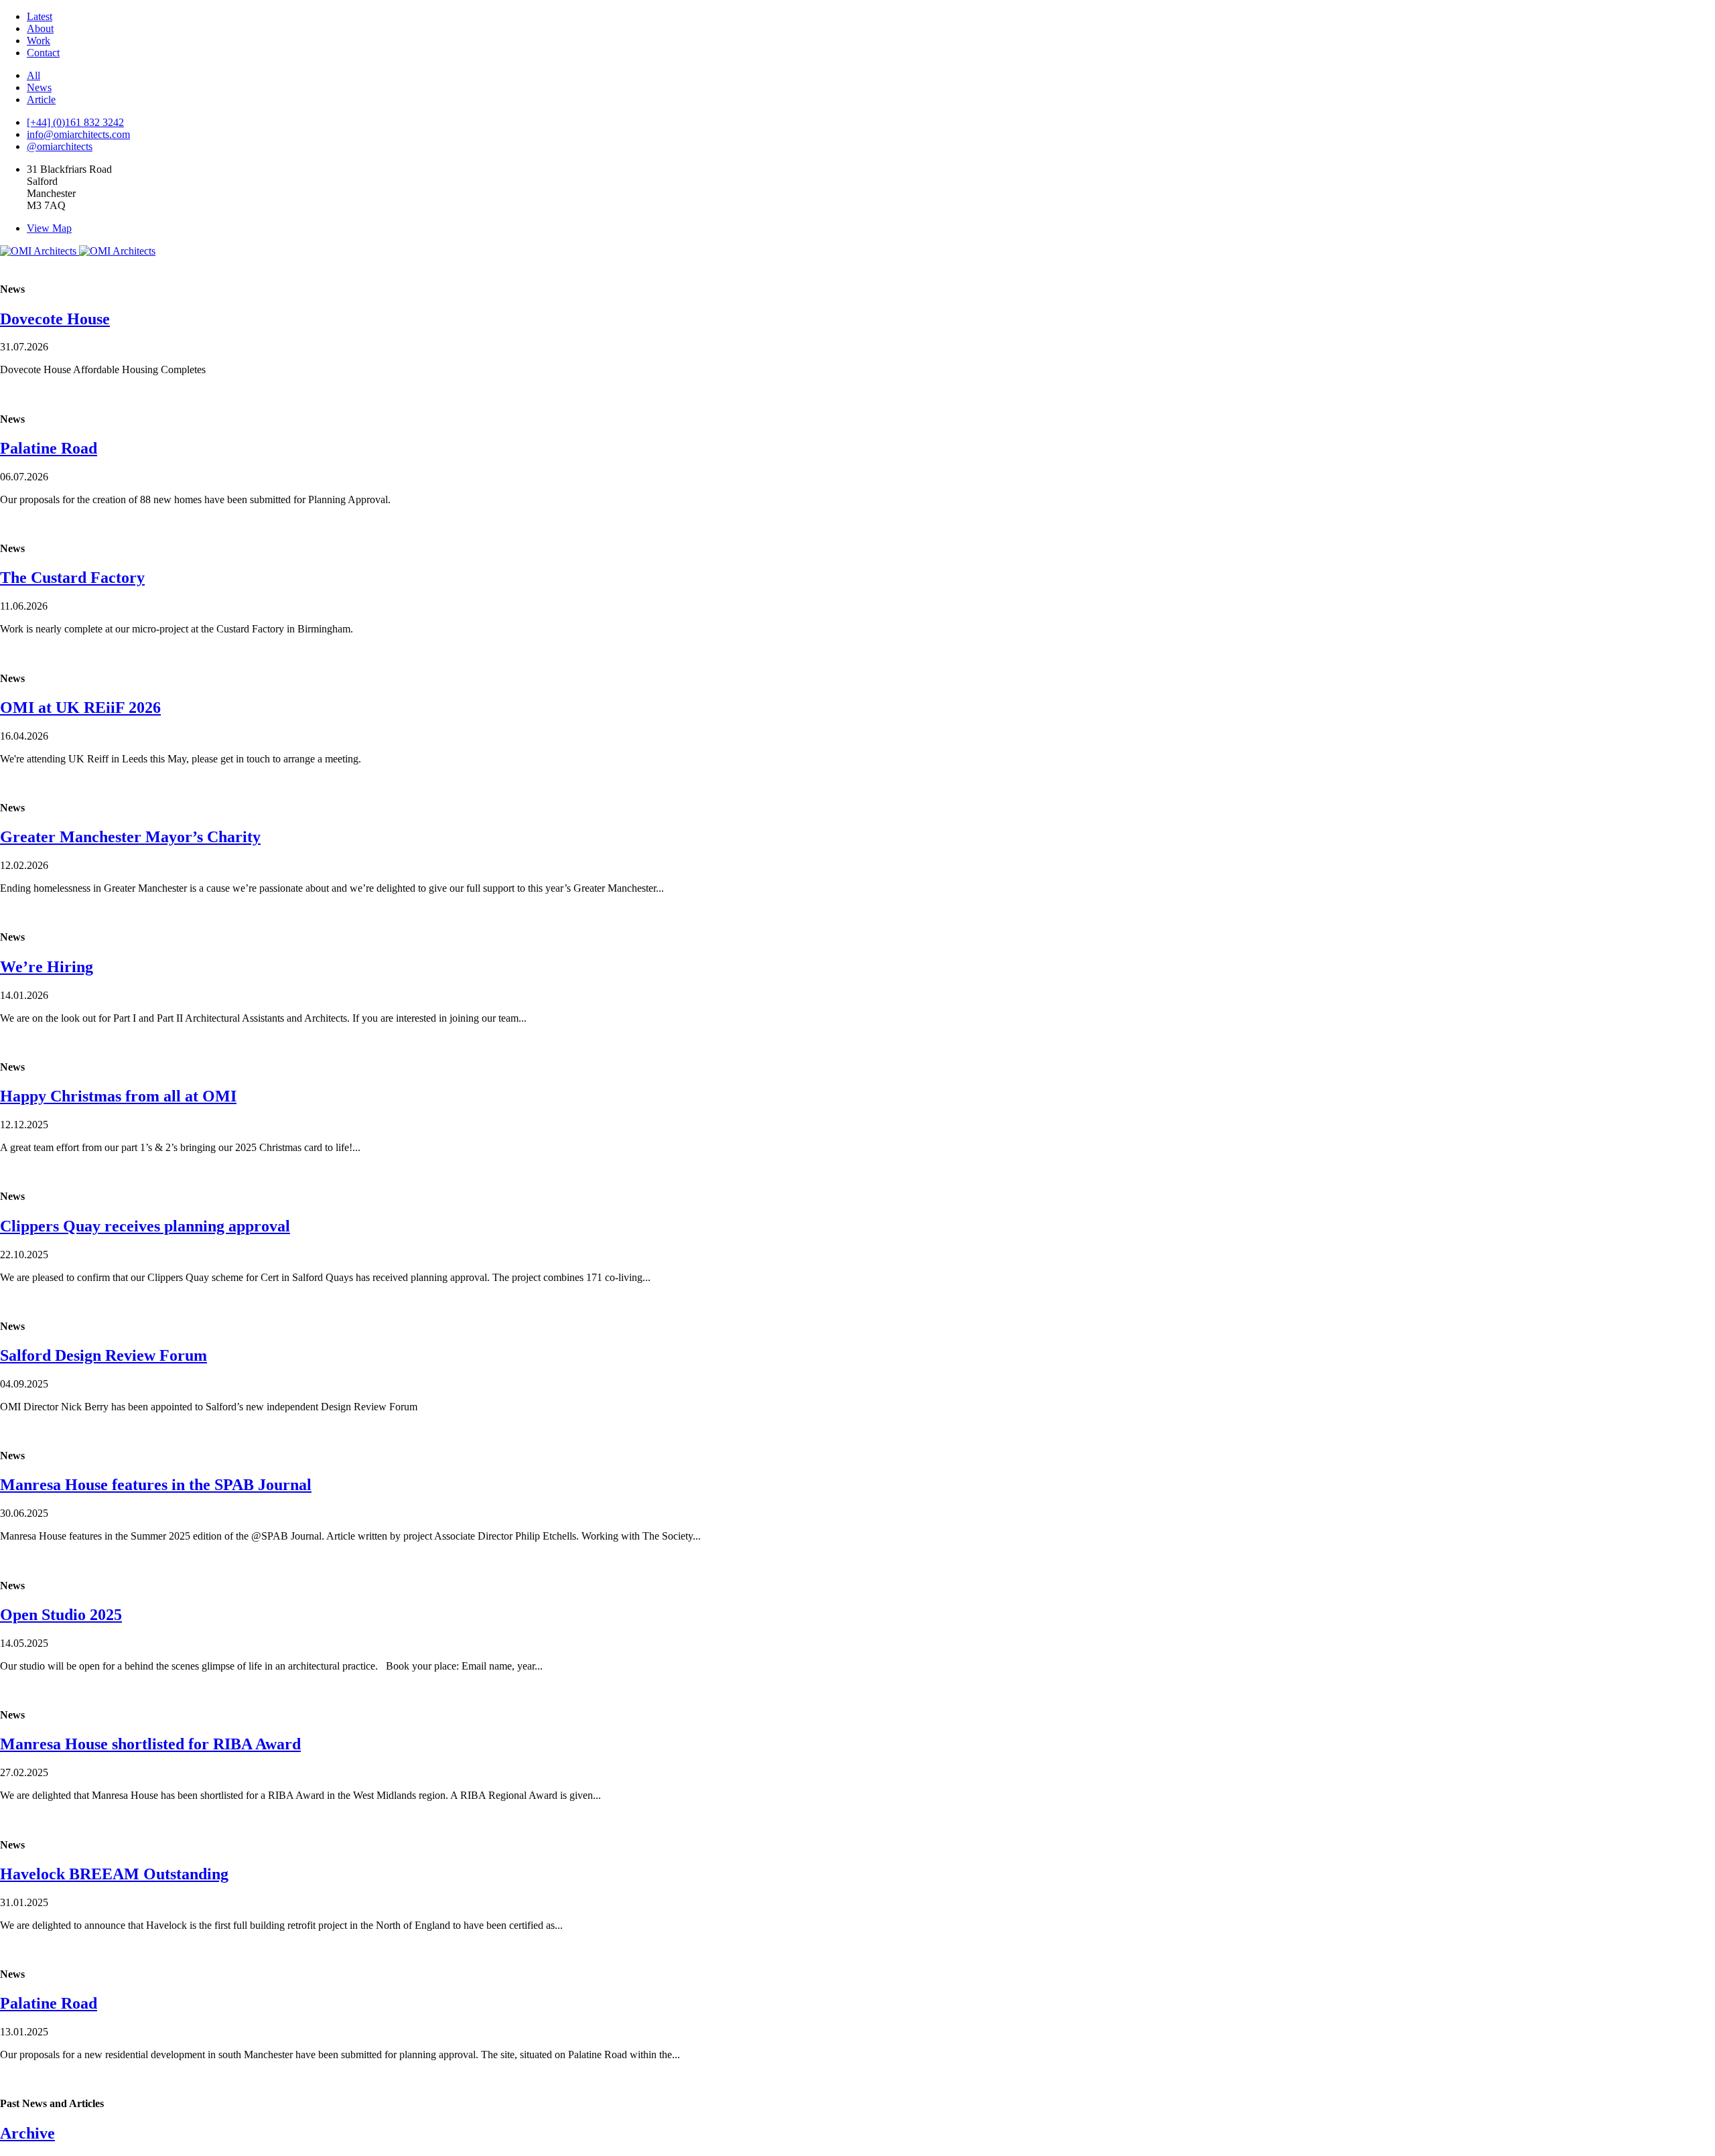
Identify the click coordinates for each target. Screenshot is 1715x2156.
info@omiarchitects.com (78, 134)
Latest (40, 16)
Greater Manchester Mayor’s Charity (130, 837)
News (39, 87)
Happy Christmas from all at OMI (118, 1096)
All (33, 75)
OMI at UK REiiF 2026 (80, 708)
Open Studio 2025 (61, 1615)
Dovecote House (55, 319)
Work (39, 41)
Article (41, 99)
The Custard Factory (72, 578)
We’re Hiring (47, 967)
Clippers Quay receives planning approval (145, 1226)
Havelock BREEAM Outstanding (114, 1874)
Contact (43, 53)
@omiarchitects (60, 146)
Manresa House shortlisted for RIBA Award (150, 1744)
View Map (49, 228)
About (40, 28)
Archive (27, 2133)
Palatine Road (49, 448)
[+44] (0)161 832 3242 (75, 122)
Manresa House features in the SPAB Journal (156, 1485)
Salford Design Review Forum (104, 1355)
